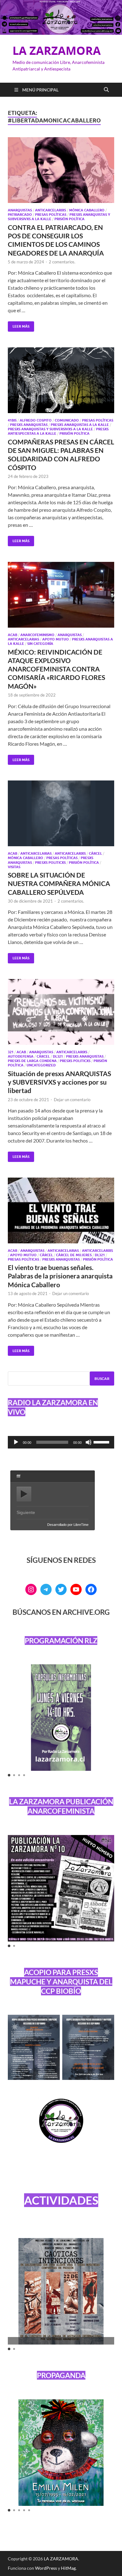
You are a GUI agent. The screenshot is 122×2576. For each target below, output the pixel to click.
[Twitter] (61, 1589)
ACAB (13, 635)
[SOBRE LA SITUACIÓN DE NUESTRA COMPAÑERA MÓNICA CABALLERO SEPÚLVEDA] (61, 813)
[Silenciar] (89, 1442)
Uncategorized (41, 1065)
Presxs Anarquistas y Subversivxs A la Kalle (50, 429)
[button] (9, 1775)
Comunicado (67, 420)
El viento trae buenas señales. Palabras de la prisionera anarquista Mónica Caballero (60, 1276)
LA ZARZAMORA (57, 51)
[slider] (102, 1442)
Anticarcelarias (23, 639)
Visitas (14, 867)
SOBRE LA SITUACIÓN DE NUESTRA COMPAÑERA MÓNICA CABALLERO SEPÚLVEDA (59, 884)
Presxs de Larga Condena (32, 1061)
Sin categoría (40, 644)
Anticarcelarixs (51, 210)
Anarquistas (20, 210)
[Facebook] (91, 1589)
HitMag (68, 2568)
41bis (12, 420)
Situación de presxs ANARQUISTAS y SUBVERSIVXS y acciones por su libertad (59, 1082)
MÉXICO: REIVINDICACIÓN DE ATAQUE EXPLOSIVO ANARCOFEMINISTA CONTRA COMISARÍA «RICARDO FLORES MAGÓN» (56, 669)
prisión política (69, 219)
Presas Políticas (51, 215)
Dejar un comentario (72, 1100)
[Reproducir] (16, 1442)
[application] (61, 1442)
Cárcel (95, 853)
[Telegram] (46, 1589)
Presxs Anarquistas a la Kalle (80, 425)
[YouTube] (76, 1589)
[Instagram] (31, 1589)
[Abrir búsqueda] (106, 90)
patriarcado (20, 215)
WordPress (46, 2568)
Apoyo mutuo (56, 639)
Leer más (19, 325)
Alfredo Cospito (36, 420)
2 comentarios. (62, 262)
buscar (102, 1379)
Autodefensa (21, 1056)
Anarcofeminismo (37, 635)
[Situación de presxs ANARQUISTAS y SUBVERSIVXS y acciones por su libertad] (61, 1012)
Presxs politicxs (50, 863)
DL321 (58, 1056)
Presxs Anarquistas (29, 425)
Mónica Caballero (87, 210)
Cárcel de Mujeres (74, 1255)
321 (11, 1052)
